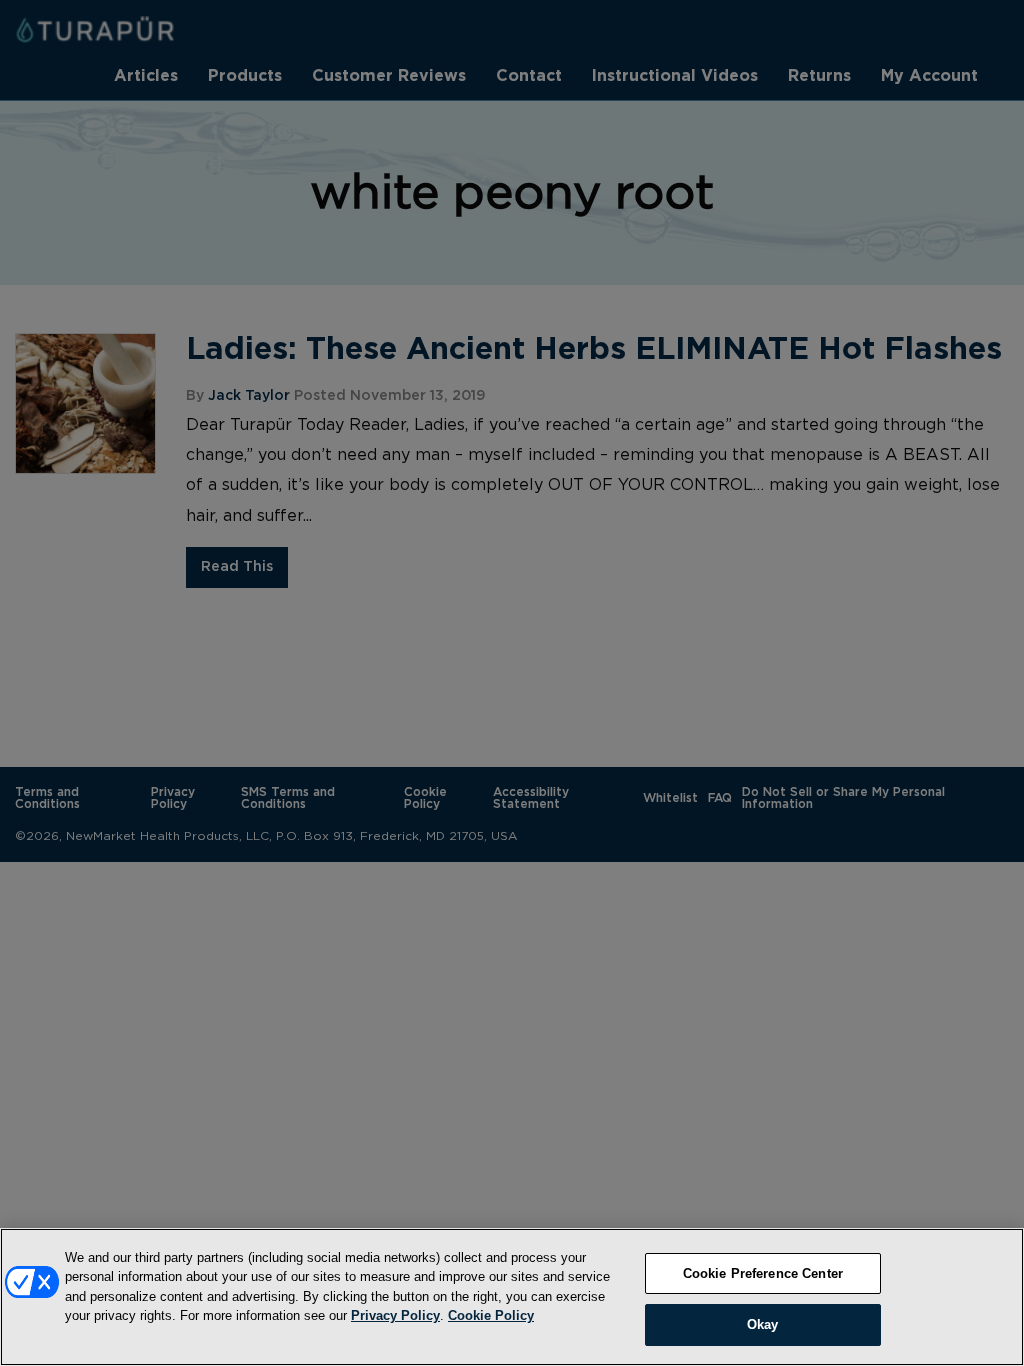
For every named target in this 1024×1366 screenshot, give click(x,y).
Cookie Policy (491, 1315)
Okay (763, 1324)
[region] (512, 1297)
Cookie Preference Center (763, 1273)
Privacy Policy (395, 1315)
